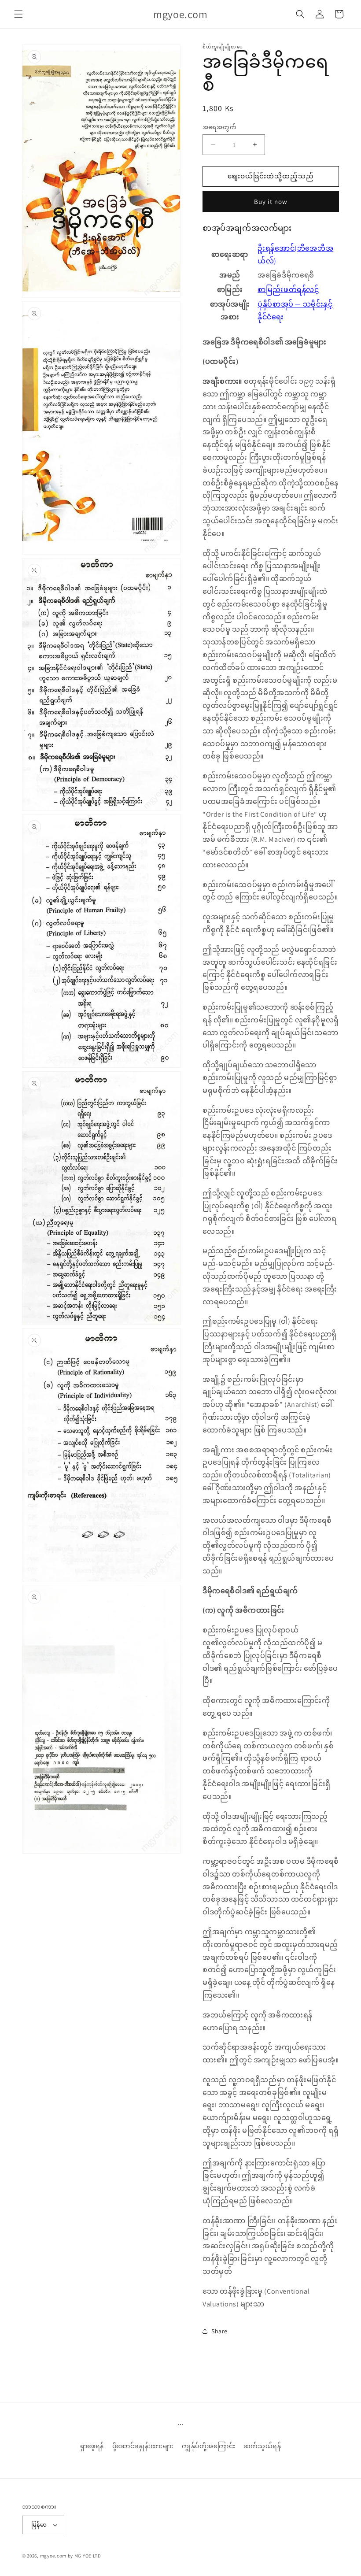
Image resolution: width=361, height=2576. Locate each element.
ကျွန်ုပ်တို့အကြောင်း (208, 2446)
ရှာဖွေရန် (92, 2446)
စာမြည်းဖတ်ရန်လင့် (288, 290)
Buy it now (271, 202)
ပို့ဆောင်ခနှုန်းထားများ (143, 2446)
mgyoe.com (53, 2556)
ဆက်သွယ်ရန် (262, 2446)
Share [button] (219, 2331)
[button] (18, 14)
